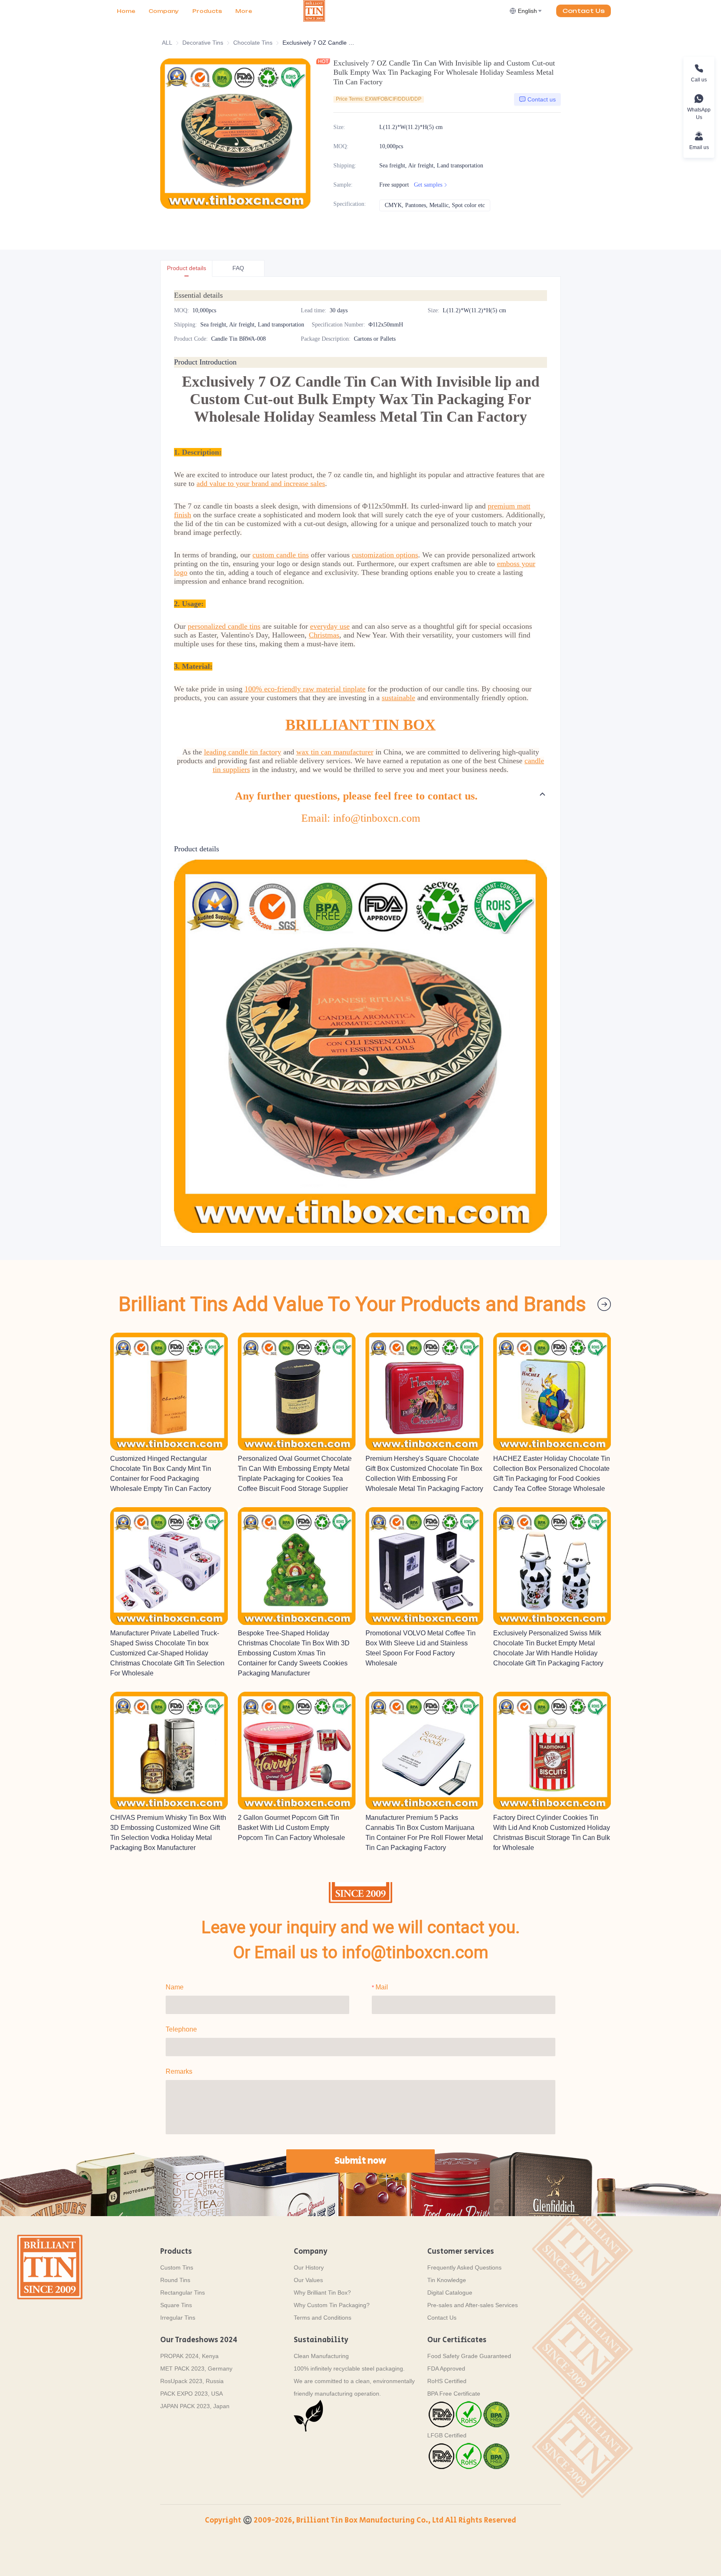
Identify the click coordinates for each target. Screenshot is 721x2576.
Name (175, 1987)
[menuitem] (126, 11)
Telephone (181, 2029)
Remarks (179, 2071)
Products (207, 11)
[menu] (207, 11)
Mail (382, 1987)
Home (126, 11)
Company (164, 11)
